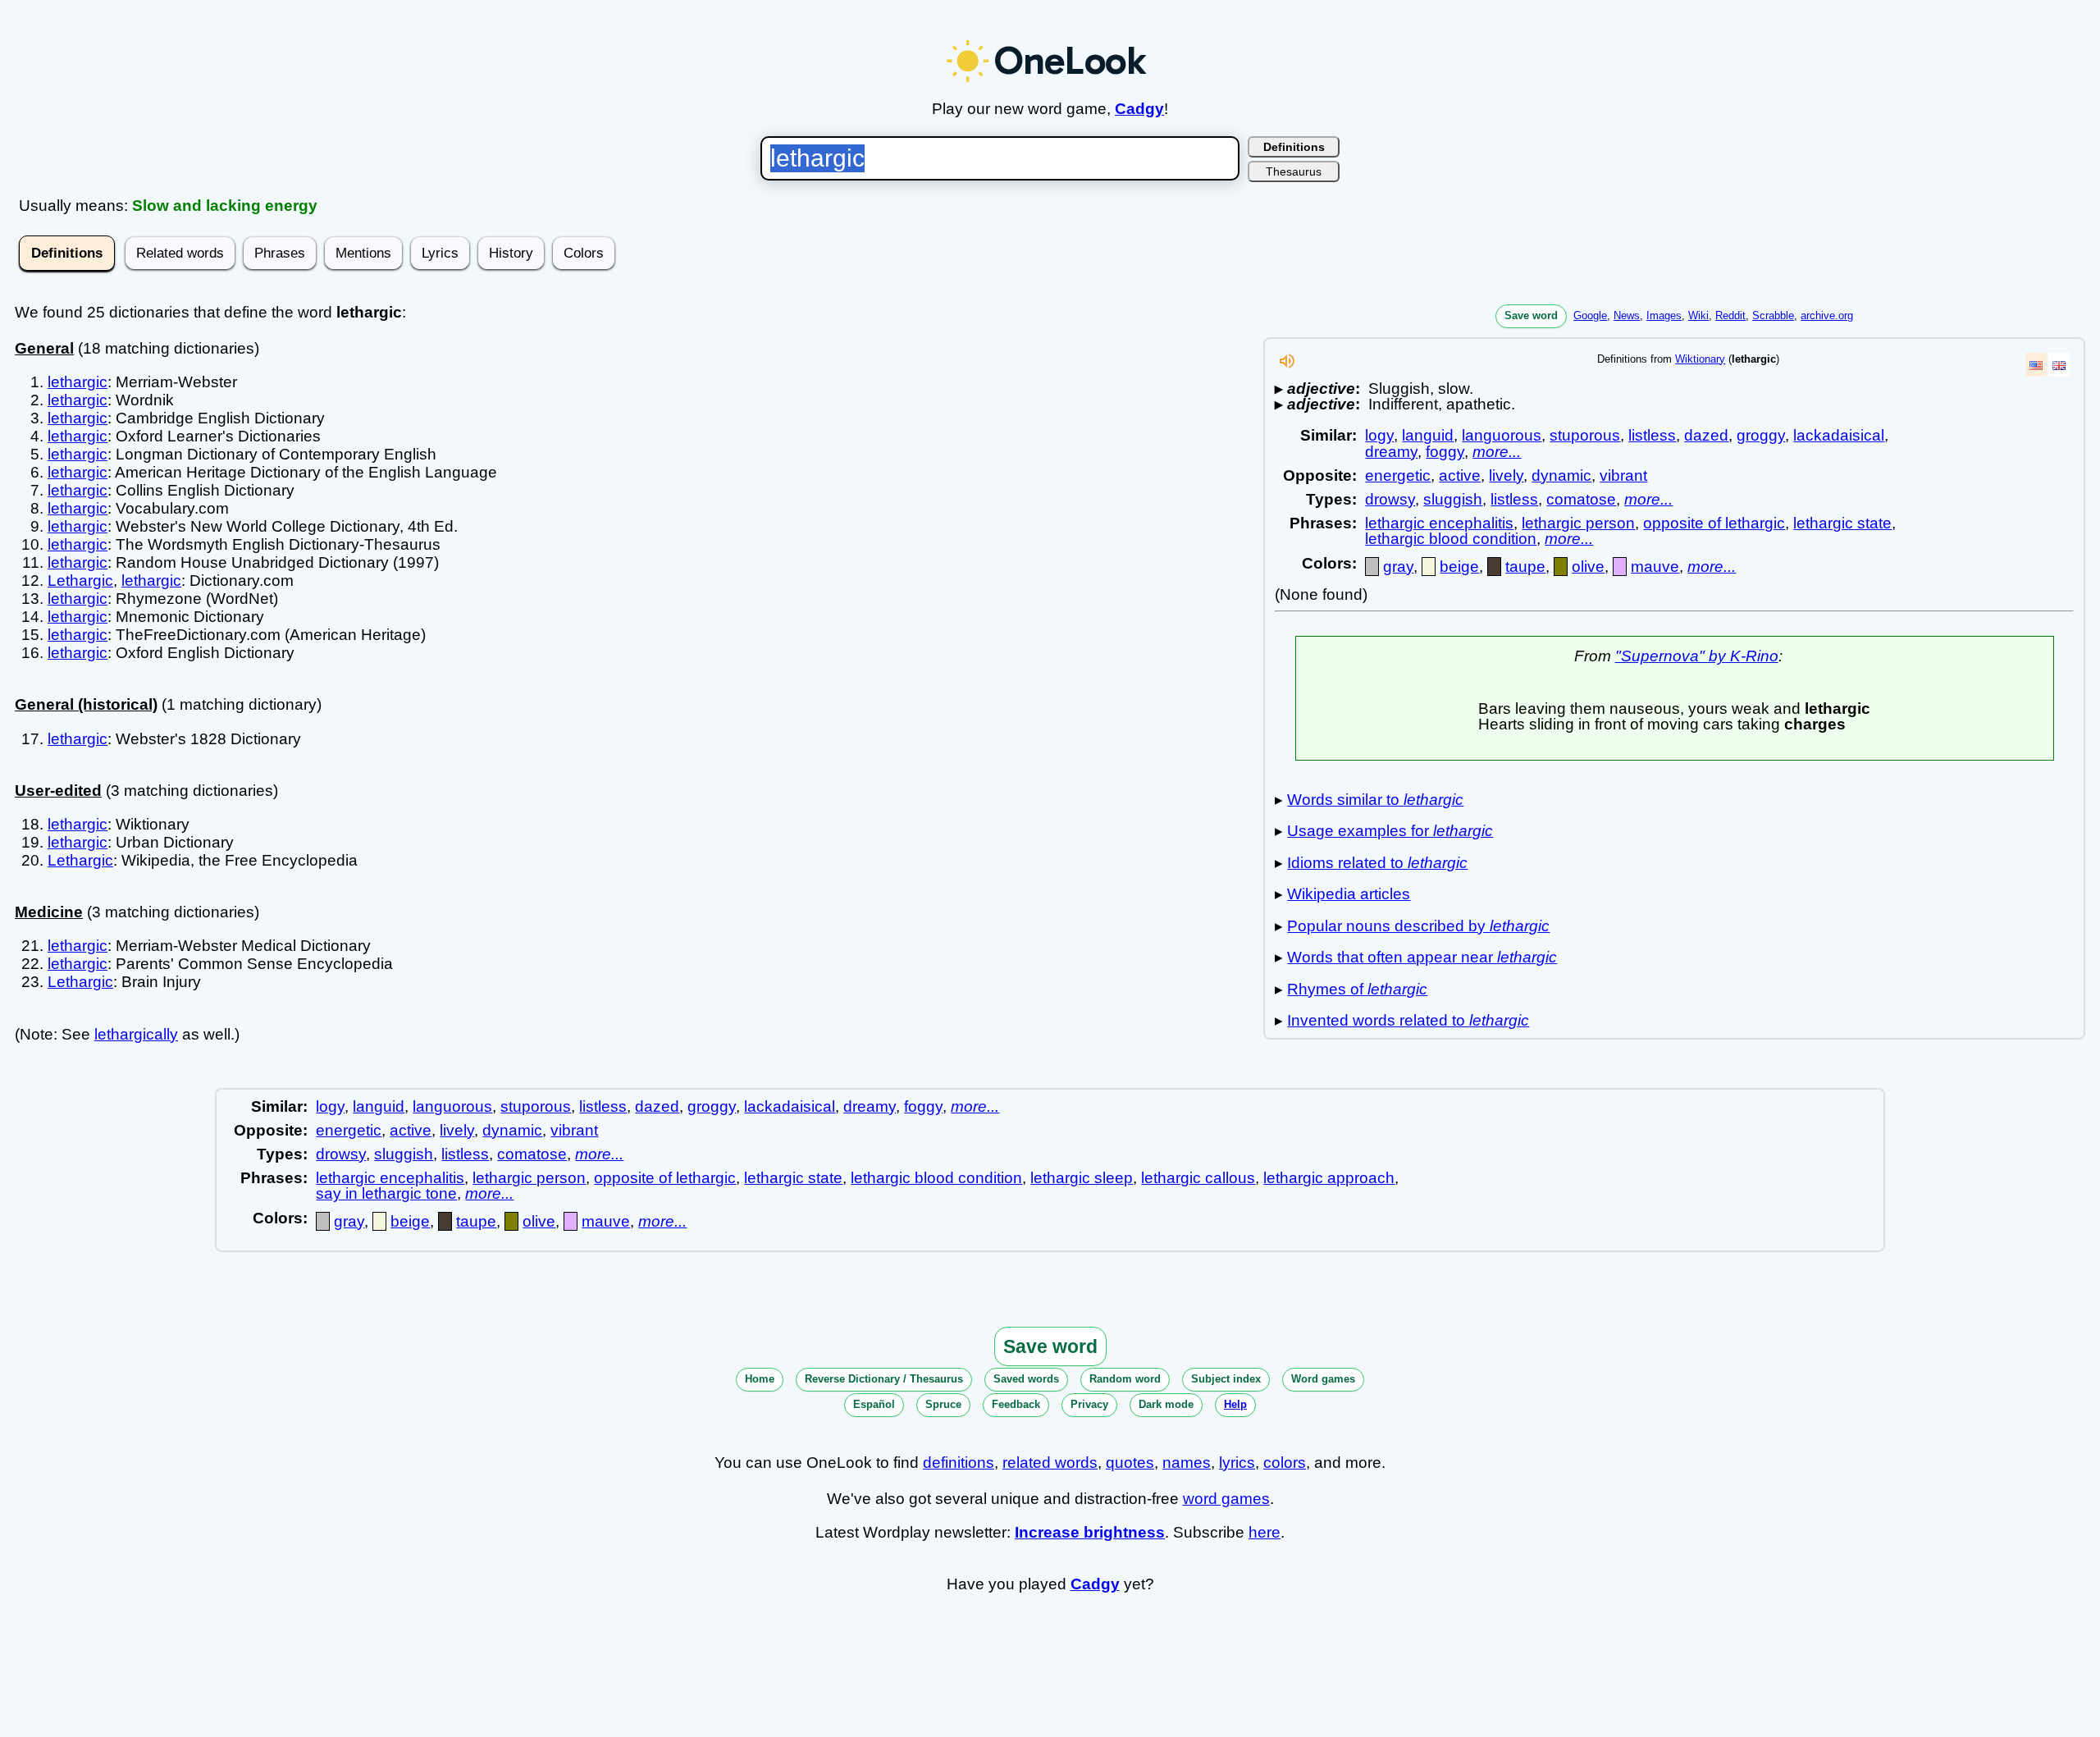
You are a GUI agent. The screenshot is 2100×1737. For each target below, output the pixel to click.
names (1187, 1463)
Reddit (1730, 315)
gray (1398, 567)
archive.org (1827, 315)
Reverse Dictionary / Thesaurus (884, 1379)
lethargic (78, 382)
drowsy (1390, 499)
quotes (1130, 1463)
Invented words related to (1408, 1020)
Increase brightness (1090, 1532)
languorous (1502, 435)
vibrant (1623, 475)
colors (1285, 1463)
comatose (1581, 499)
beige (1459, 567)
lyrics (1237, 1463)
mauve (1655, 567)
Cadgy (1139, 109)
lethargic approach (1329, 1178)
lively (1506, 475)
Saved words (1026, 1379)
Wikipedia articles (1349, 894)
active (1460, 475)
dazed (1706, 435)
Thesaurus (1294, 171)
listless (1652, 435)
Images (1664, 315)
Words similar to (1375, 800)
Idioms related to (1377, 863)
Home (760, 1379)
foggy (1445, 452)
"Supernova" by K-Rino (1697, 656)
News (1627, 315)
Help (1235, 1404)
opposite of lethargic (1714, 523)
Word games (1323, 1379)
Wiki (1698, 315)
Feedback (1016, 1404)
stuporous (1585, 435)
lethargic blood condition (1451, 539)
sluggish (1453, 499)
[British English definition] (2059, 365)
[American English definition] (2036, 365)
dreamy (1391, 452)
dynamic (1561, 475)
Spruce (943, 1404)
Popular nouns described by (1418, 926)
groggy (1761, 435)
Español (874, 1404)
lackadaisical (1839, 435)
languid (1428, 435)
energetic (1398, 475)
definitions (959, 1463)
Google (1590, 315)
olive (1588, 567)
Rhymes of (1357, 989)
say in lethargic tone (386, 1193)
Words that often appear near (1422, 957)
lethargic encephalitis (1439, 523)
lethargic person (1578, 523)
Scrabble (1773, 315)
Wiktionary (1700, 359)
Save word (1531, 315)
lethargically (136, 1034)
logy (1379, 435)
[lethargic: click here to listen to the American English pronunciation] (1287, 366)
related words (1050, 1463)
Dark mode (1166, 1404)
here (1265, 1532)
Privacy (1089, 1404)
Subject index (1226, 1379)
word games (1226, 1499)
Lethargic (80, 581)
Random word (1125, 1379)
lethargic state (1842, 523)
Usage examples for (1390, 831)
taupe (1525, 567)
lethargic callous (1198, 1178)
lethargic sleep (1082, 1178)
